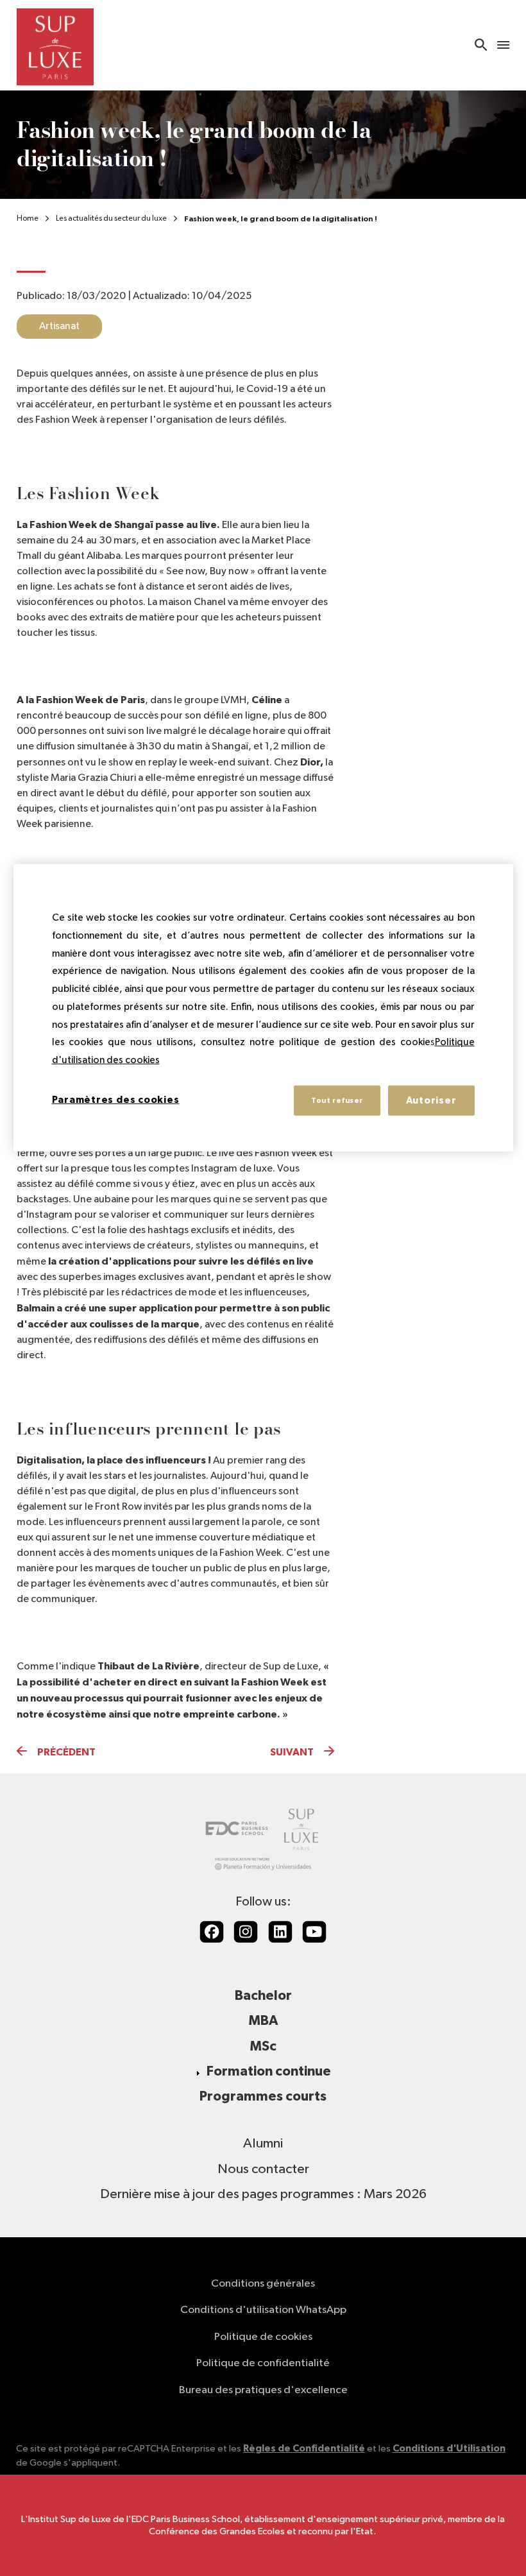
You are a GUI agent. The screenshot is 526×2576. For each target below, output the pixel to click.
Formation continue (269, 2071)
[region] (263, 1008)
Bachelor (263, 1996)
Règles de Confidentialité (304, 2449)
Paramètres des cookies (116, 1099)
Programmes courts (263, 2096)
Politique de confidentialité (263, 2363)
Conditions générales (263, 2284)
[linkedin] (280, 1932)
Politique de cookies (263, 2337)
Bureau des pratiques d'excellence (263, 2390)
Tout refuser (337, 1100)
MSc (263, 2046)
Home (28, 219)
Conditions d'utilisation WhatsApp (263, 2310)
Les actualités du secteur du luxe (111, 219)
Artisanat (59, 327)
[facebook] (212, 1932)
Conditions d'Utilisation (449, 2449)
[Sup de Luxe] (55, 45)
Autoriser (431, 1100)
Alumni (263, 2144)
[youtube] (314, 1932)
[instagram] (246, 1932)
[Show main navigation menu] (503, 45)
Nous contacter (263, 2169)
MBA (263, 2021)
